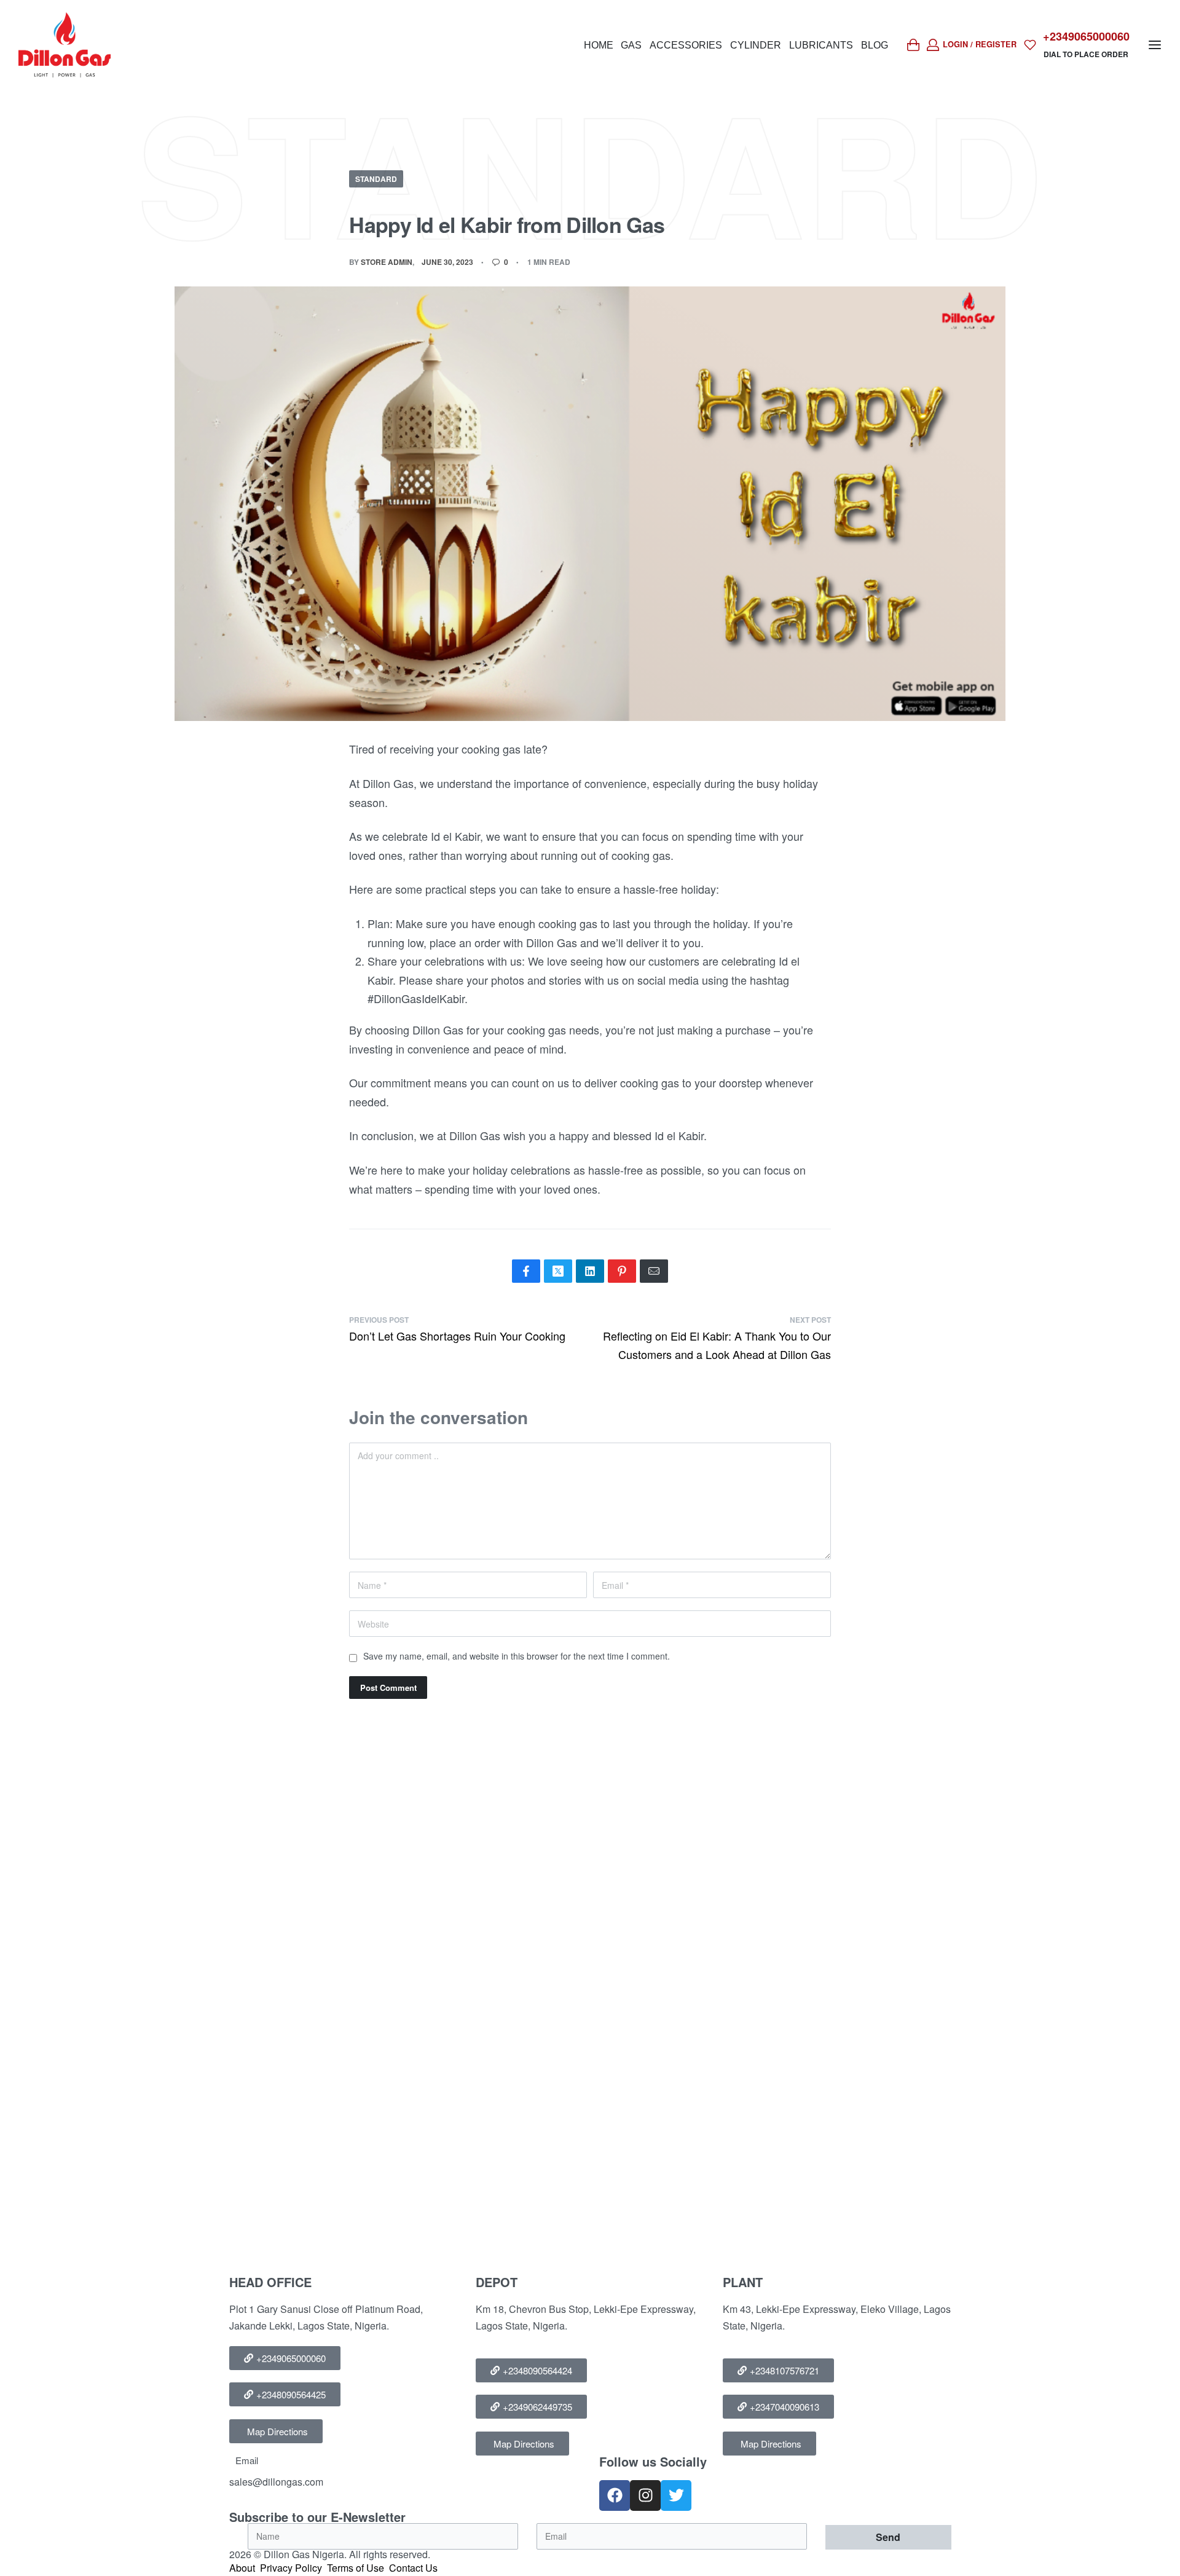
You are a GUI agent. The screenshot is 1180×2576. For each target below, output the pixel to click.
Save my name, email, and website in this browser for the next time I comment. (517, 1656)
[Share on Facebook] (526, 1271)
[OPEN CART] (913, 45)
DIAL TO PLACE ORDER (1086, 54)
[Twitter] (676, 2495)
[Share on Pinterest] (622, 1271)
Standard (376, 179)
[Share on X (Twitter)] (558, 1271)
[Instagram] (645, 2495)
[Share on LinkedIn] (590, 1271)
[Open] (1030, 45)
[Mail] (654, 1271)
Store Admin (387, 262)
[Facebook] (615, 2495)
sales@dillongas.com (276, 2482)
